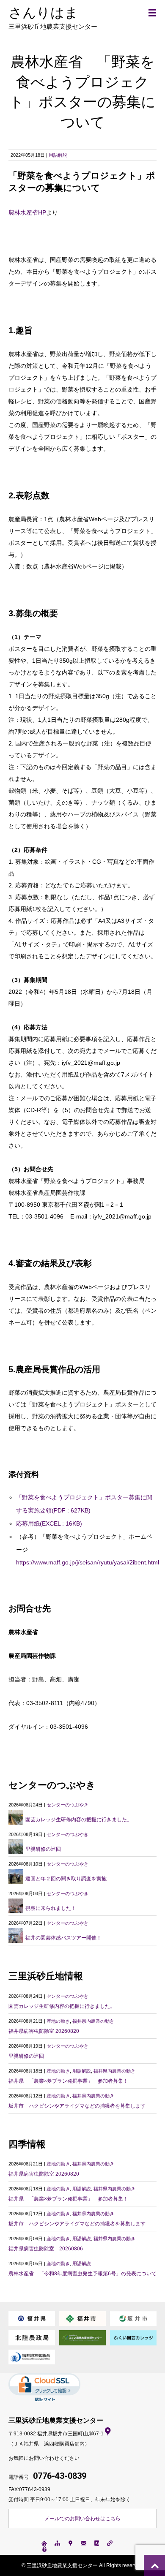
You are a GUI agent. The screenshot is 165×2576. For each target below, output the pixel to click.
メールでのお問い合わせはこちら (82, 2519)
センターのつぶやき (67, 1805)
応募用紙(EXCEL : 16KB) (49, 1523)
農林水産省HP (27, 212)
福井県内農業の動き (93, 2021)
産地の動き (58, 2021)
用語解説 (58, 155)
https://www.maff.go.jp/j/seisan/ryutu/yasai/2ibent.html (88, 1562)
